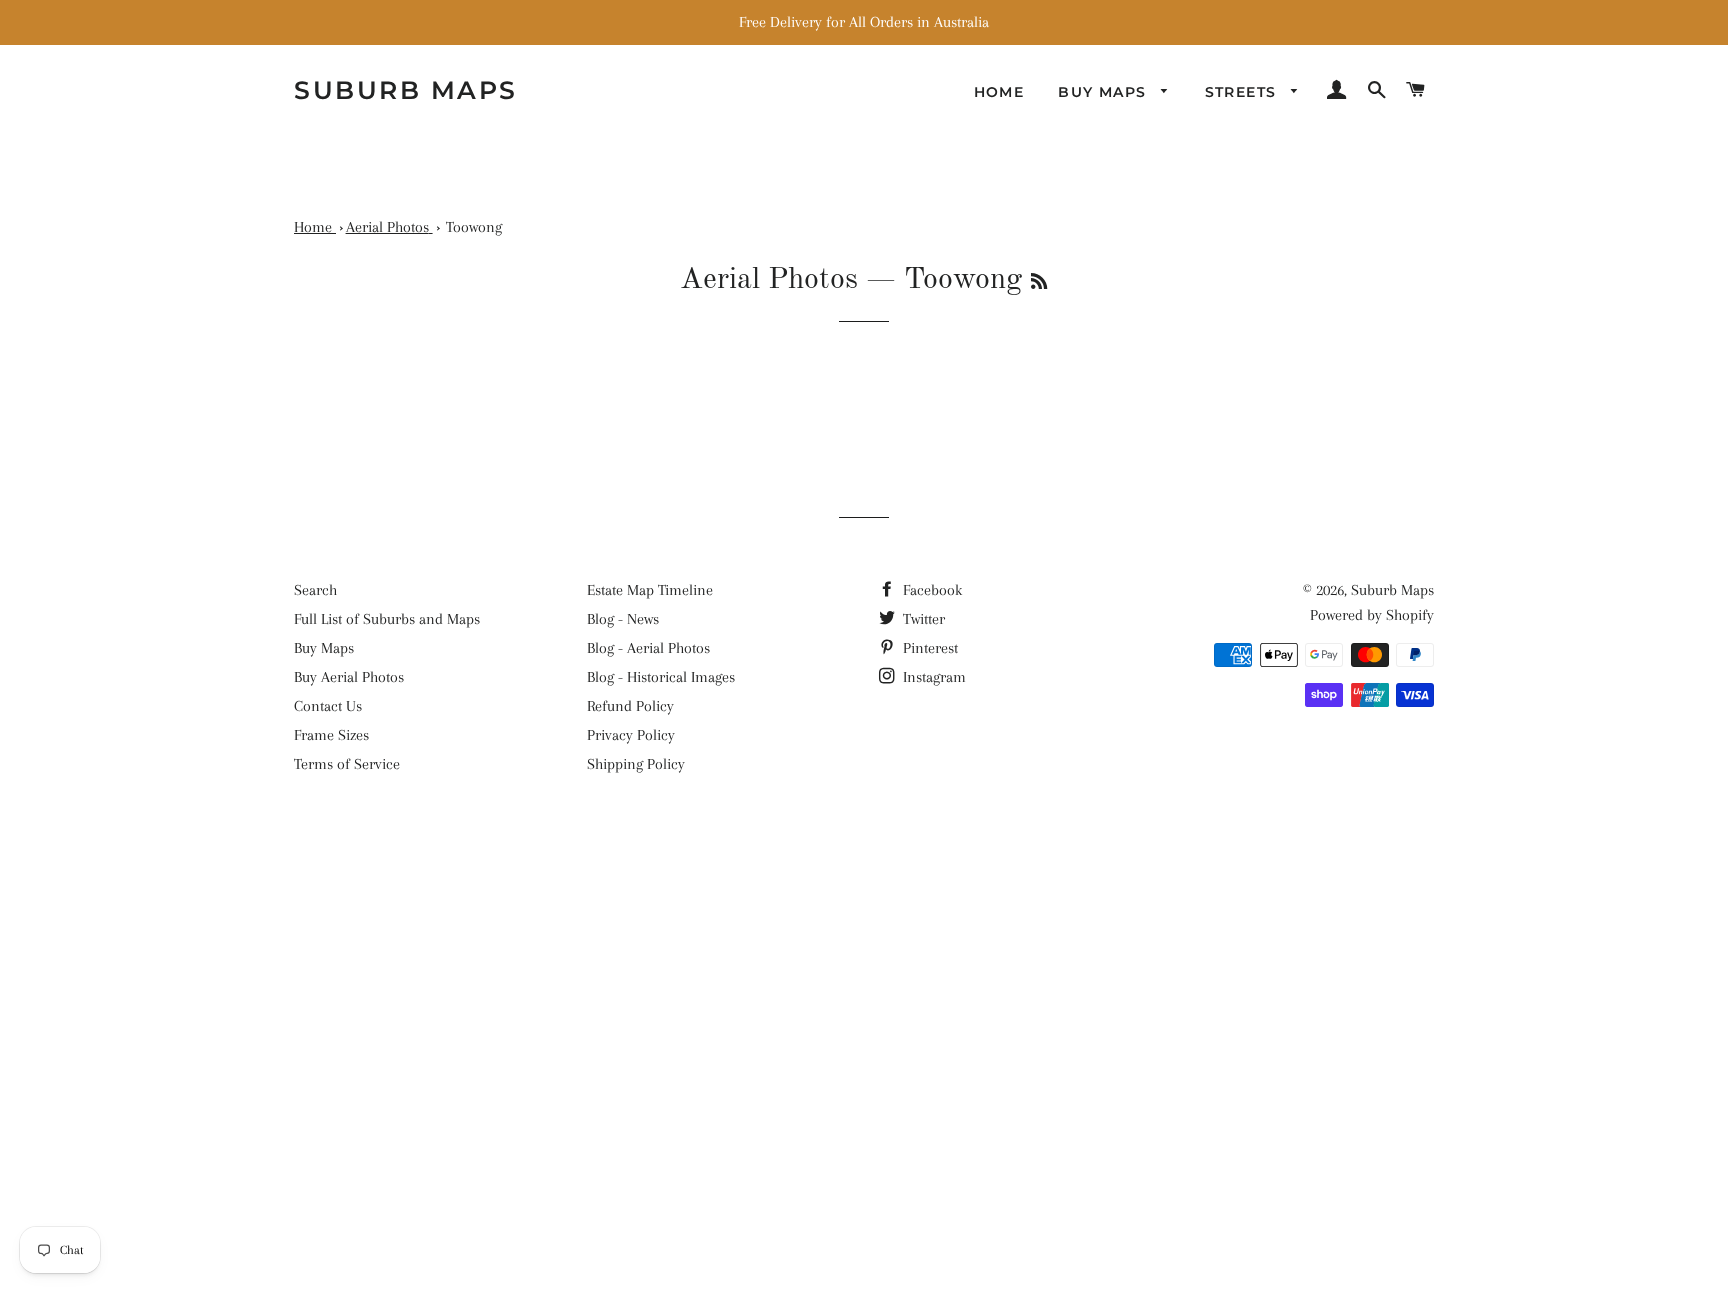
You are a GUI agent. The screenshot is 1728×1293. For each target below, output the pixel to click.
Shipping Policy (636, 764)
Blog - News (623, 619)
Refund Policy (630, 706)
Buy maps (1105, 92)
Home (999, 92)
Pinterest (928, 648)
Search (315, 590)
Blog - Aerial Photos (648, 648)
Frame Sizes (331, 735)
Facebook (930, 590)
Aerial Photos (769, 280)
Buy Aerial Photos (349, 677)
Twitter (922, 619)
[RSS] (1039, 283)
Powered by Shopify (1372, 615)
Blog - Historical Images (661, 677)
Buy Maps (324, 648)
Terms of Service (347, 764)
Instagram (932, 677)
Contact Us (328, 706)
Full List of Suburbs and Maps (387, 619)
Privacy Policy (631, 735)
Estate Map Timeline (650, 590)
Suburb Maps (1392, 590)
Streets (1243, 92)
